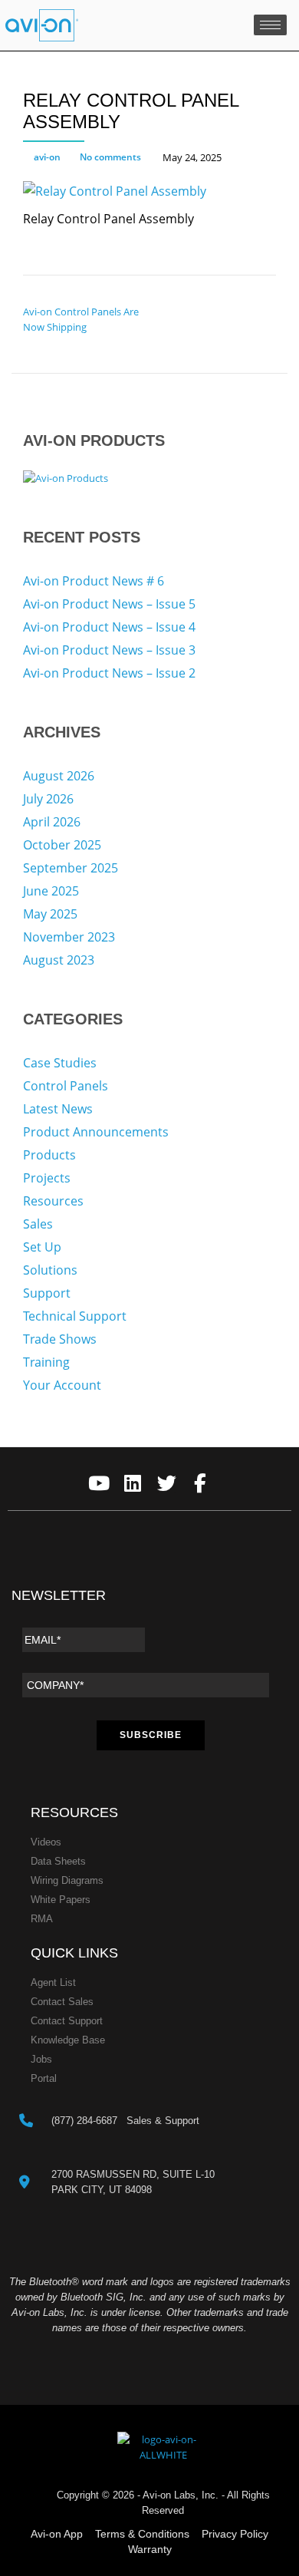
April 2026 (52, 822)
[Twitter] (167, 1484)
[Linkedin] (133, 1484)
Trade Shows (60, 1339)
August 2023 (59, 960)
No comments (110, 157)
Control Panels (66, 1086)
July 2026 (48, 799)
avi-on (47, 157)
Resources (53, 1201)
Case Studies (60, 1063)
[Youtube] (99, 1484)
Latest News (58, 1109)
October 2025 (62, 845)
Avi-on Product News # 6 (94, 581)
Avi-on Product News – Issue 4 (109, 627)
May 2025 (50, 914)
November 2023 (69, 937)
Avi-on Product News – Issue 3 (109, 650)
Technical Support (75, 1316)
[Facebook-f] (200, 1484)
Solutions (50, 1270)
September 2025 (71, 868)
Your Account (62, 1385)
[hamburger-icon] (270, 25)
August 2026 (59, 776)
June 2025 (51, 891)
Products (49, 1155)
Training (46, 1362)
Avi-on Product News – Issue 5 (109, 604)
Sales (38, 1224)
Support (47, 1293)
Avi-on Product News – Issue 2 (109, 673)
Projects (47, 1178)
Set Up (42, 1247)
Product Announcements (96, 1132)
